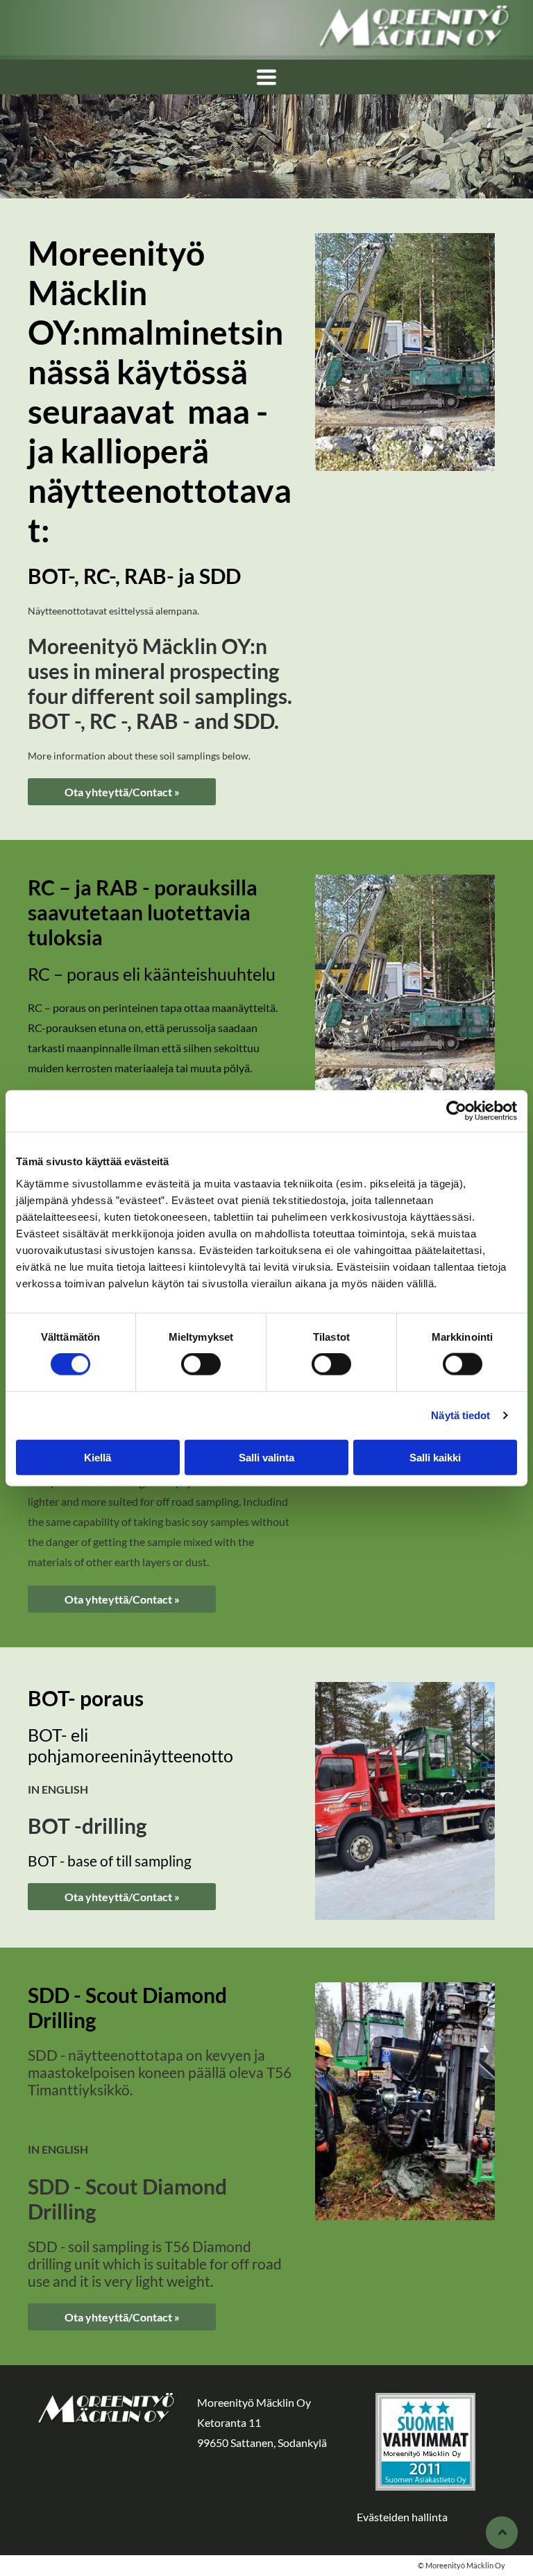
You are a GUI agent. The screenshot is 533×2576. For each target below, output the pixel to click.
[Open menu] (266, 77)
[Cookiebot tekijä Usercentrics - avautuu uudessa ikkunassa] (456, 1111)
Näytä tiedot (460, 1415)
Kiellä (98, 1457)
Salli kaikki (435, 1457)
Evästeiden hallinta (402, 2517)
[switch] (201, 1364)
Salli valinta (266, 1457)
